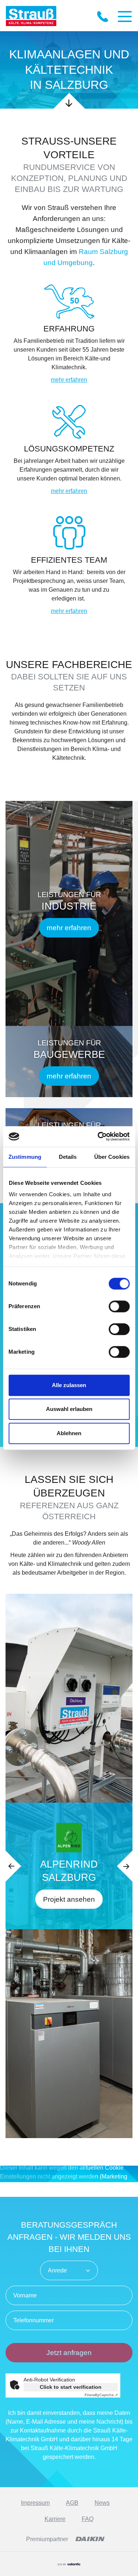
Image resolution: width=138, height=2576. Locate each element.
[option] (69, 1866)
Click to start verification (71, 2387)
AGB (72, 2503)
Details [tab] (68, 1157)
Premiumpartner (47, 2539)
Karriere (55, 2519)
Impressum (35, 2503)
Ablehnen (69, 1433)
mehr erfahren (69, 380)
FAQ (88, 2519)
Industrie (69, 906)
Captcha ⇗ (101, 2395)
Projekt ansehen (69, 1899)
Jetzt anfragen (69, 2353)
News (102, 2503)
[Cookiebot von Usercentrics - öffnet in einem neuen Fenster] (98, 1136)
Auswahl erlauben (69, 1409)
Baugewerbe (69, 1055)
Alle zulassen (69, 1385)
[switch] (119, 1306)
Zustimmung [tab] (25, 1157)
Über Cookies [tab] (112, 1157)
